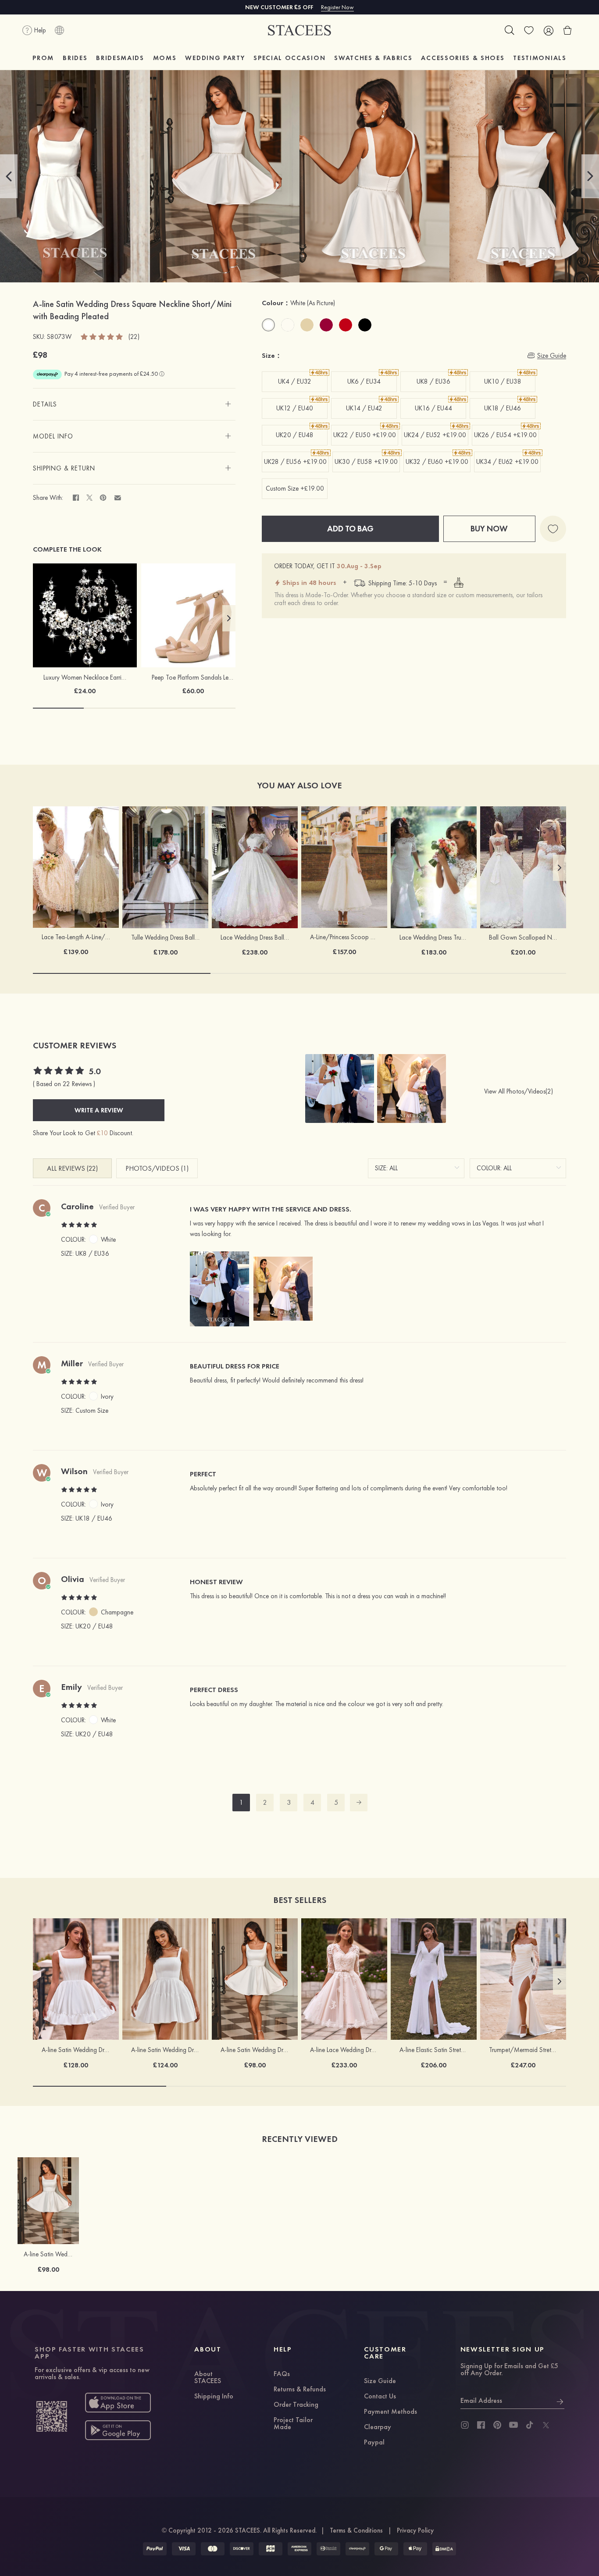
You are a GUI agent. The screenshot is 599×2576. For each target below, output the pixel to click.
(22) (134, 337)
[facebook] (481, 2425)
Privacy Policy (415, 2530)
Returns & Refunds (300, 2390)
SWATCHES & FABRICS (373, 58)
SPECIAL (289, 58)
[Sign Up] (560, 2401)
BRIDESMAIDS (120, 58)
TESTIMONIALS (540, 58)
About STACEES (208, 2378)
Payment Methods (390, 2412)
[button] (9, 176)
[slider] (102, 336)
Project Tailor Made (293, 2424)
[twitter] (546, 2425)
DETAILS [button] (45, 404)
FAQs (282, 2374)
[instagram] (465, 2425)
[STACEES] (299, 30)
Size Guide (380, 2381)
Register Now (337, 7)
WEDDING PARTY (215, 58)
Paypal (374, 2443)
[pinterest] (497, 2425)
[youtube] (513, 2425)
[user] (548, 30)
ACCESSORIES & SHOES (463, 58)
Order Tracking (296, 2405)
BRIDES (75, 58)
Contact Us (380, 2397)
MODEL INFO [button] (53, 436)
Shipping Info (214, 2397)
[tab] (134, 404)
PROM (43, 58)
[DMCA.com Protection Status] (444, 2549)
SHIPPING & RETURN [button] (64, 468)
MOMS (165, 58)
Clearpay (378, 2427)
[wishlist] (529, 30)
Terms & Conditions (356, 2530)
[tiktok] (530, 2425)
